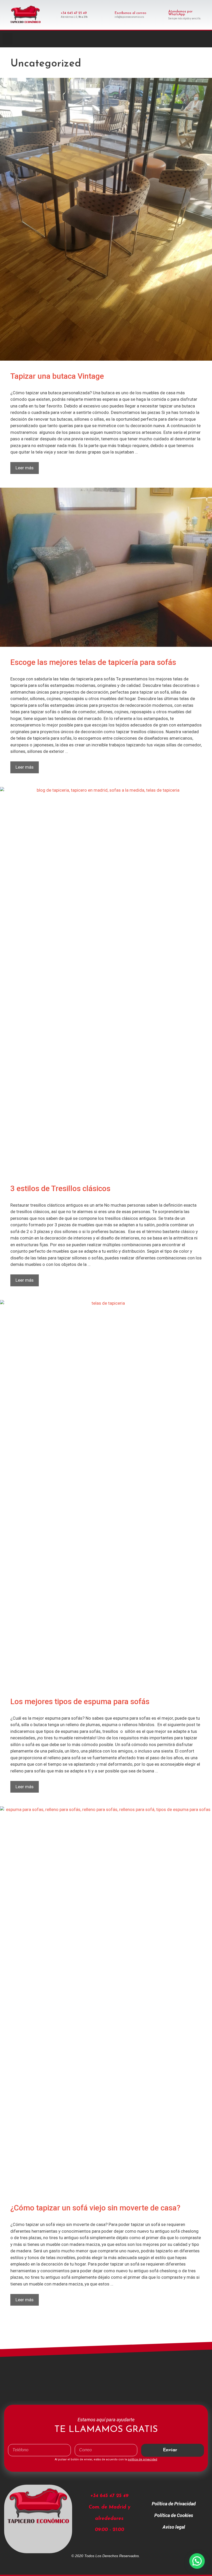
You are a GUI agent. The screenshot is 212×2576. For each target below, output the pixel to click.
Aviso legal (174, 2527)
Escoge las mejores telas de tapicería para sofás (93, 662)
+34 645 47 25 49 (74, 13)
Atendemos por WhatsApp (180, 13)
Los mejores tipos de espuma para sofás (80, 1701)
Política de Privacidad (174, 2504)
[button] (7, 39)
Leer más (27, 466)
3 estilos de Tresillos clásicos (60, 1188)
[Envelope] (206, 39)
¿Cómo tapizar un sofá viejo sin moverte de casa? (95, 2208)
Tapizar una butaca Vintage (57, 376)
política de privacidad (142, 2459)
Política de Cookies (174, 2515)
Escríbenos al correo (130, 13)
